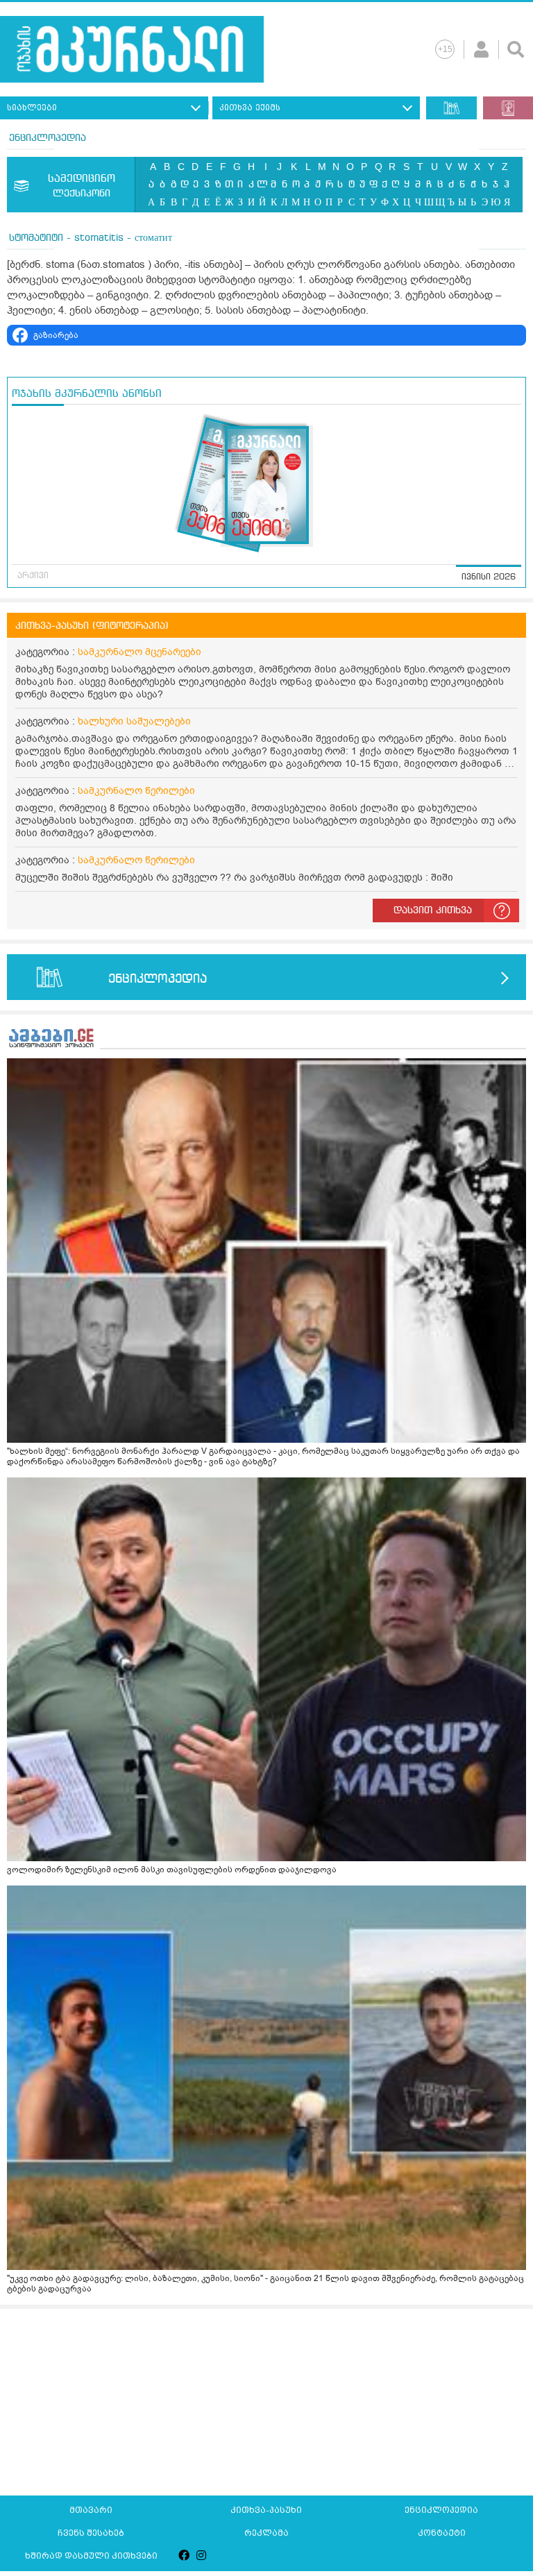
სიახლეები (32, 108)
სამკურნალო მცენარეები (139, 652)
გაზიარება (56, 335)
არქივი (33, 576)
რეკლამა (266, 2533)
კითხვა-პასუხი (266, 2510)
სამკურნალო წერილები (136, 791)
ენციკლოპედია (48, 138)
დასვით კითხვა (433, 910)
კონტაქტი (442, 2533)
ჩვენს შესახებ (91, 2533)
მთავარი (91, 2510)
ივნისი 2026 (489, 577)
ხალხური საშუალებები (134, 721)
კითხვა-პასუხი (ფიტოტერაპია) (92, 626)
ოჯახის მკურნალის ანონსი (87, 394)
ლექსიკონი (82, 186)
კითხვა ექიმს (250, 108)
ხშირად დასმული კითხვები (91, 2556)
